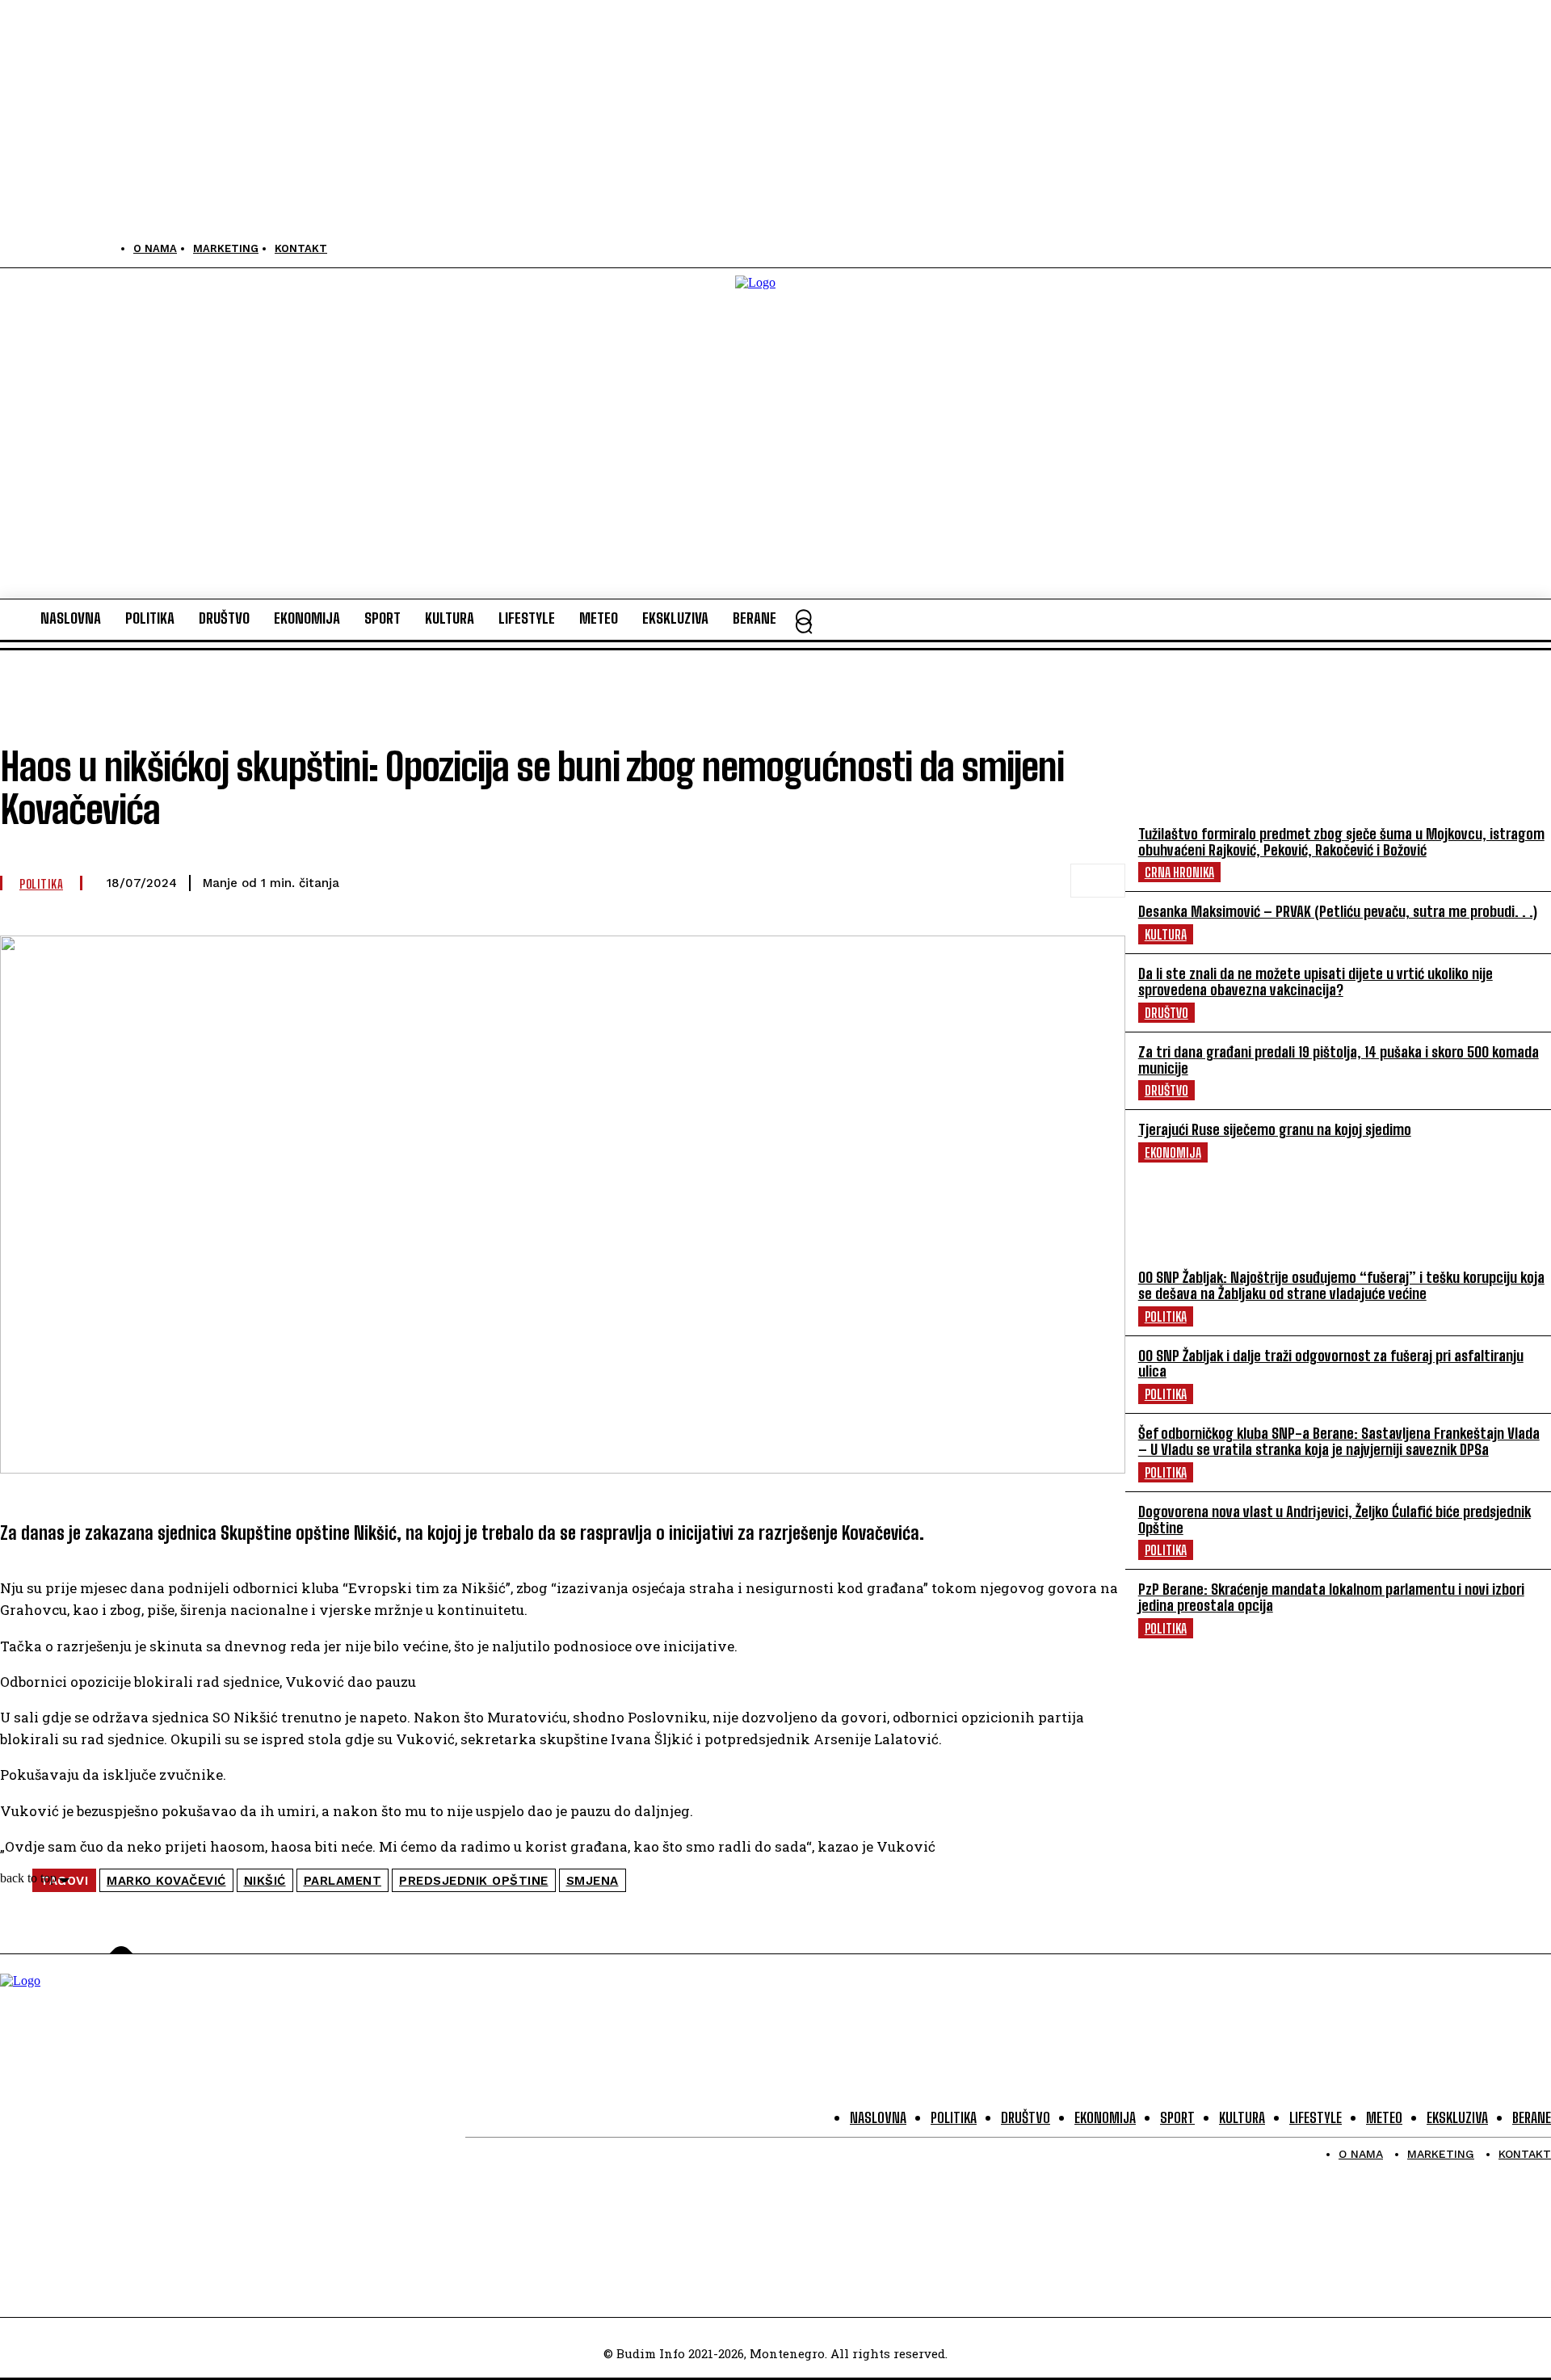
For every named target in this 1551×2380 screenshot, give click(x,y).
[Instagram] (50, 248)
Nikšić (265, 1881)
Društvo (1166, 1013)
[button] (804, 625)
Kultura (1166, 934)
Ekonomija (1173, 1152)
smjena (593, 1881)
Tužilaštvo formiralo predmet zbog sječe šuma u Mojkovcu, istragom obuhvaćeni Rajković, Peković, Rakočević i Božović (1341, 842)
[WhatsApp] (865, 881)
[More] (1098, 881)
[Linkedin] (981, 881)
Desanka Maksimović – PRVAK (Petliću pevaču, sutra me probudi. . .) (1338, 911)
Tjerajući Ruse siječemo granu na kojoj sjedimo (1275, 1129)
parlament (343, 1881)
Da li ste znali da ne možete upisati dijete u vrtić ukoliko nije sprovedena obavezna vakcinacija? (1316, 982)
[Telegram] (923, 881)
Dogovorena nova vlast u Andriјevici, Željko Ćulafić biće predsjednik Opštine (1335, 1520)
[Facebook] (14, 248)
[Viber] (807, 881)
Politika (1166, 1316)
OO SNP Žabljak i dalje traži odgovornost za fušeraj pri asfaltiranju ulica (1331, 1364)
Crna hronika (1179, 872)
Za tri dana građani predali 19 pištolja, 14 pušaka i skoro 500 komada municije (1339, 1060)
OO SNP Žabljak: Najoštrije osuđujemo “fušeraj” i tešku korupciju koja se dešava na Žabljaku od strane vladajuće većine (1341, 1285)
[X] (87, 248)
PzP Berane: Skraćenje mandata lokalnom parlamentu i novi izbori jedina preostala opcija (1331, 1597)
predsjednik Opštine (474, 1881)
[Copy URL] (1039, 881)
